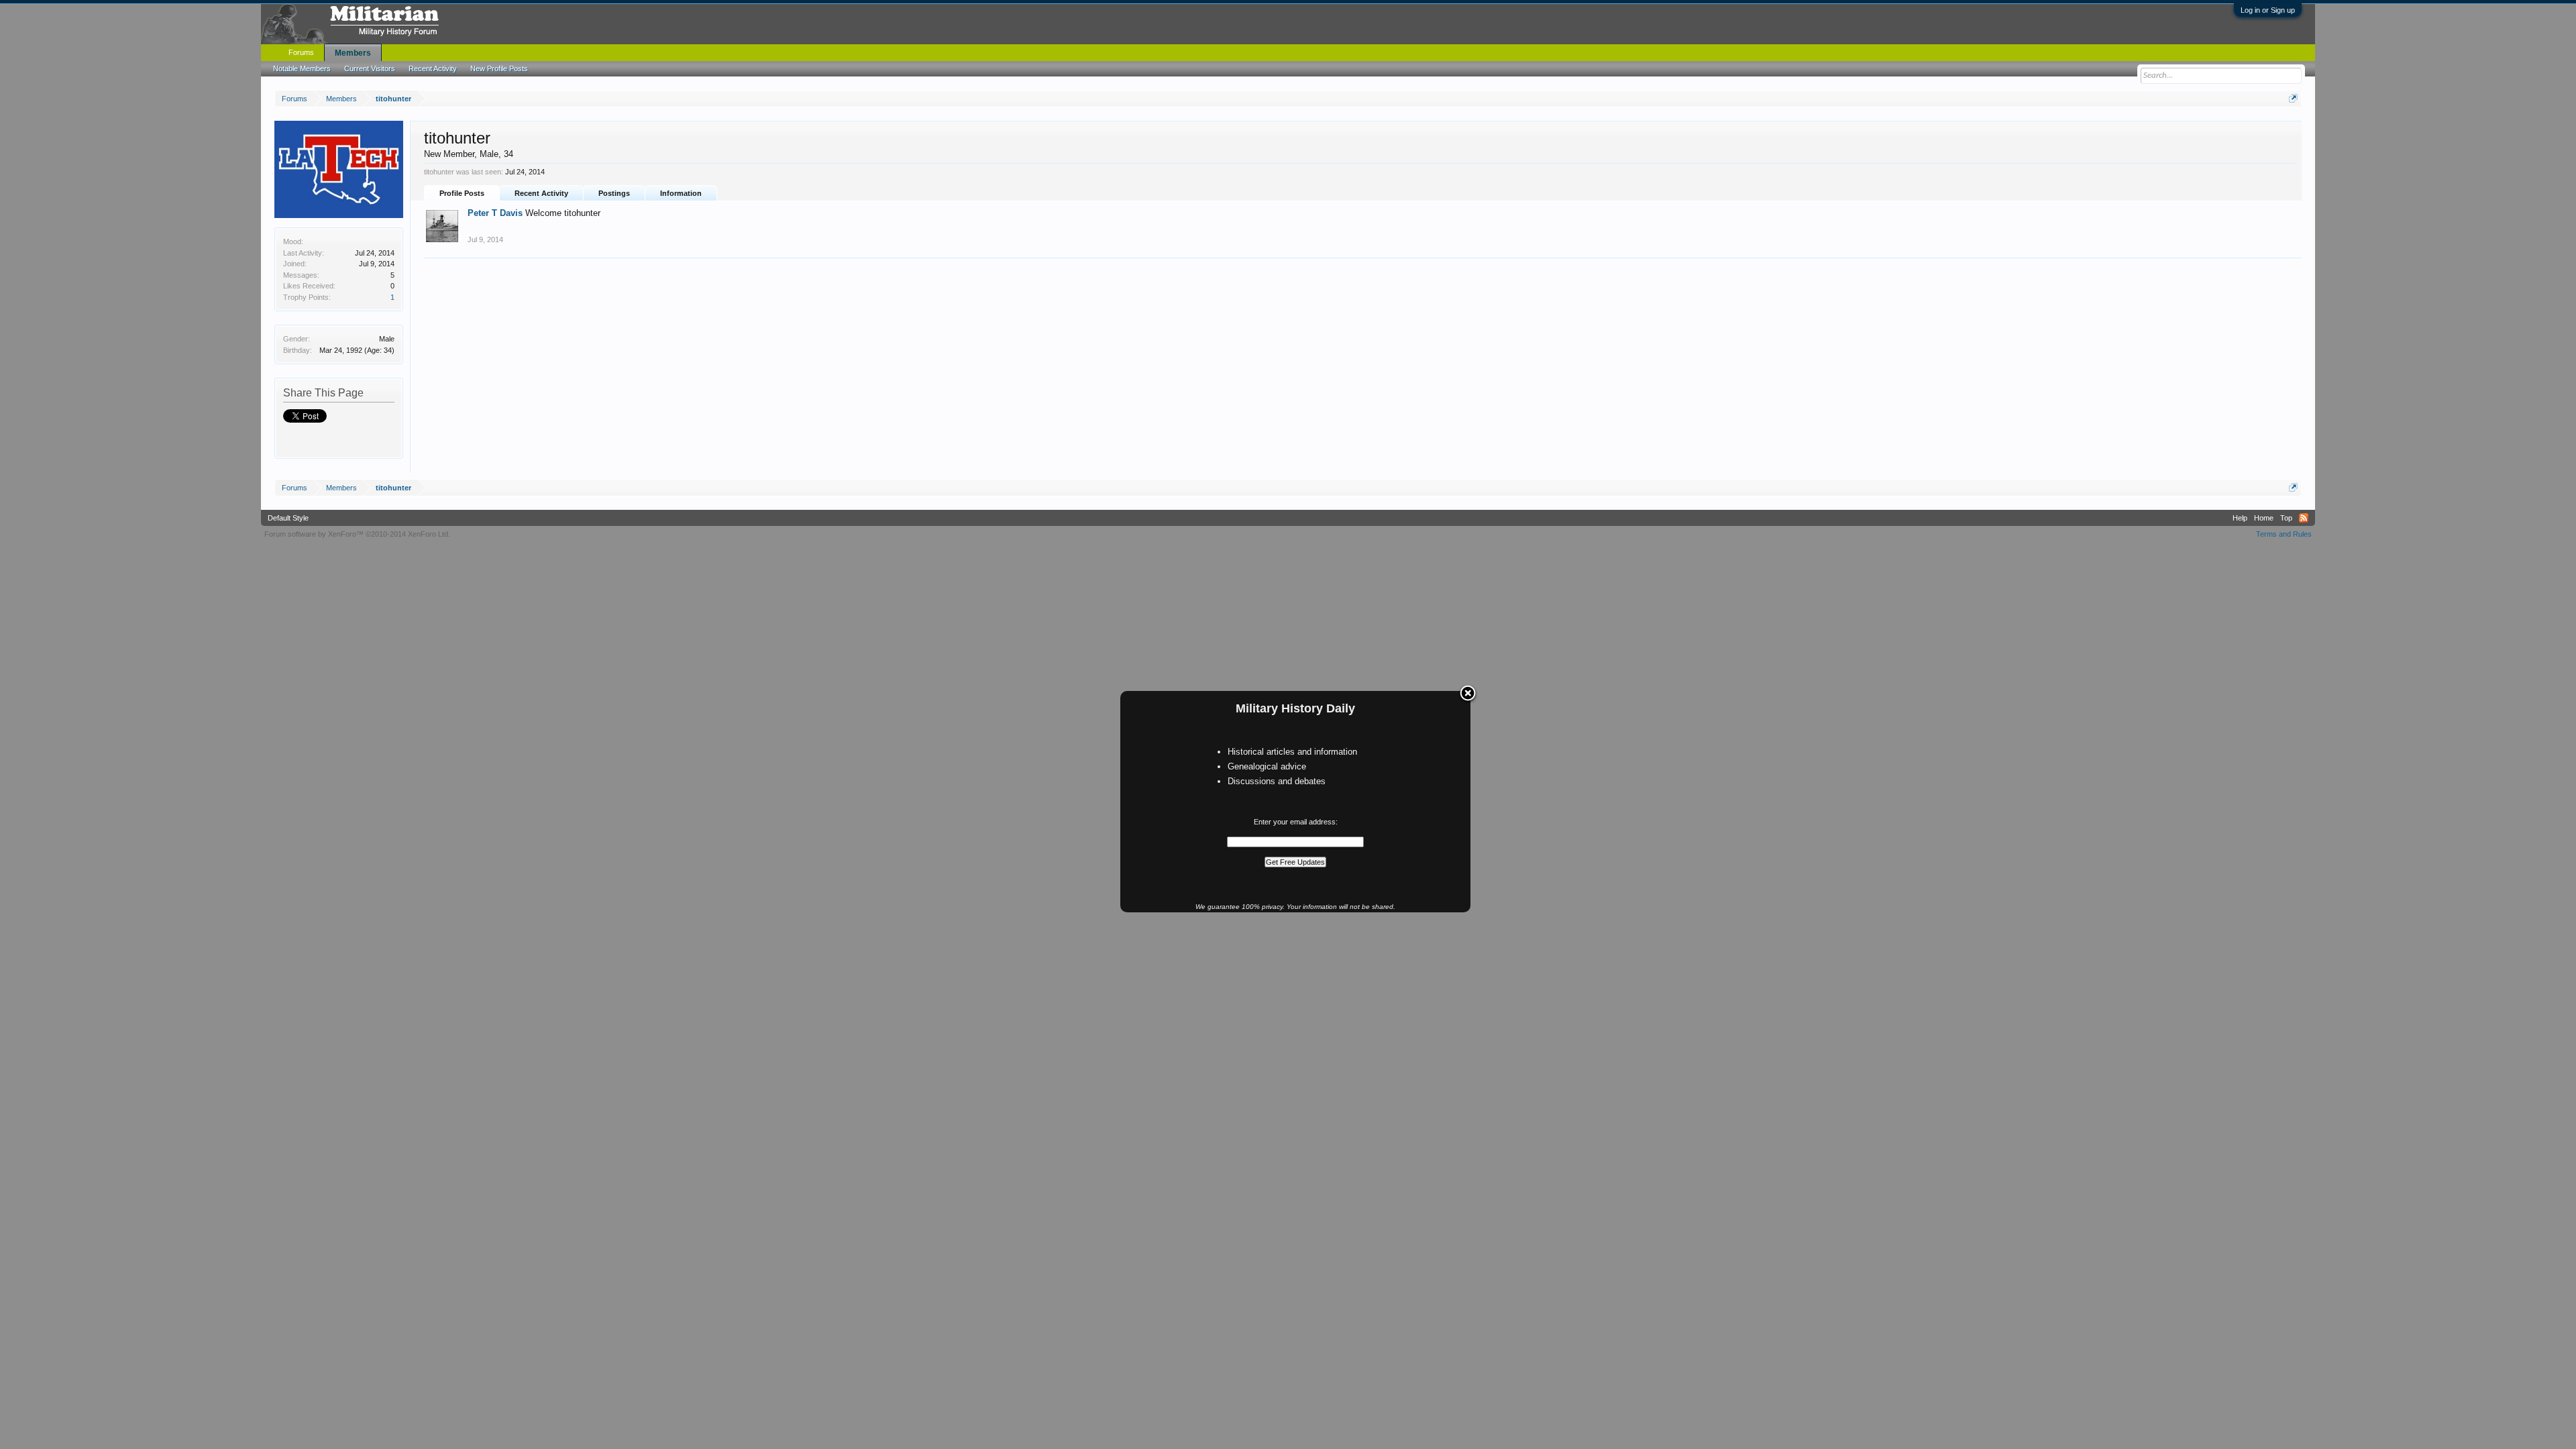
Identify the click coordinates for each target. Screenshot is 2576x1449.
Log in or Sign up (2268, 10)
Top (2286, 518)
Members (353, 53)
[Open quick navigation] (2293, 98)
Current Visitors (370, 68)
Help (2240, 518)
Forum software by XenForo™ (357, 534)
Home (2264, 518)
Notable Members (302, 68)
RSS (2304, 518)
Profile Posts (462, 193)
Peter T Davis (495, 213)
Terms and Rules (2284, 534)
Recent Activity (541, 193)
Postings (614, 193)
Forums (301, 52)
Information (681, 193)
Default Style (288, 518)
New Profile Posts (499, 68)
